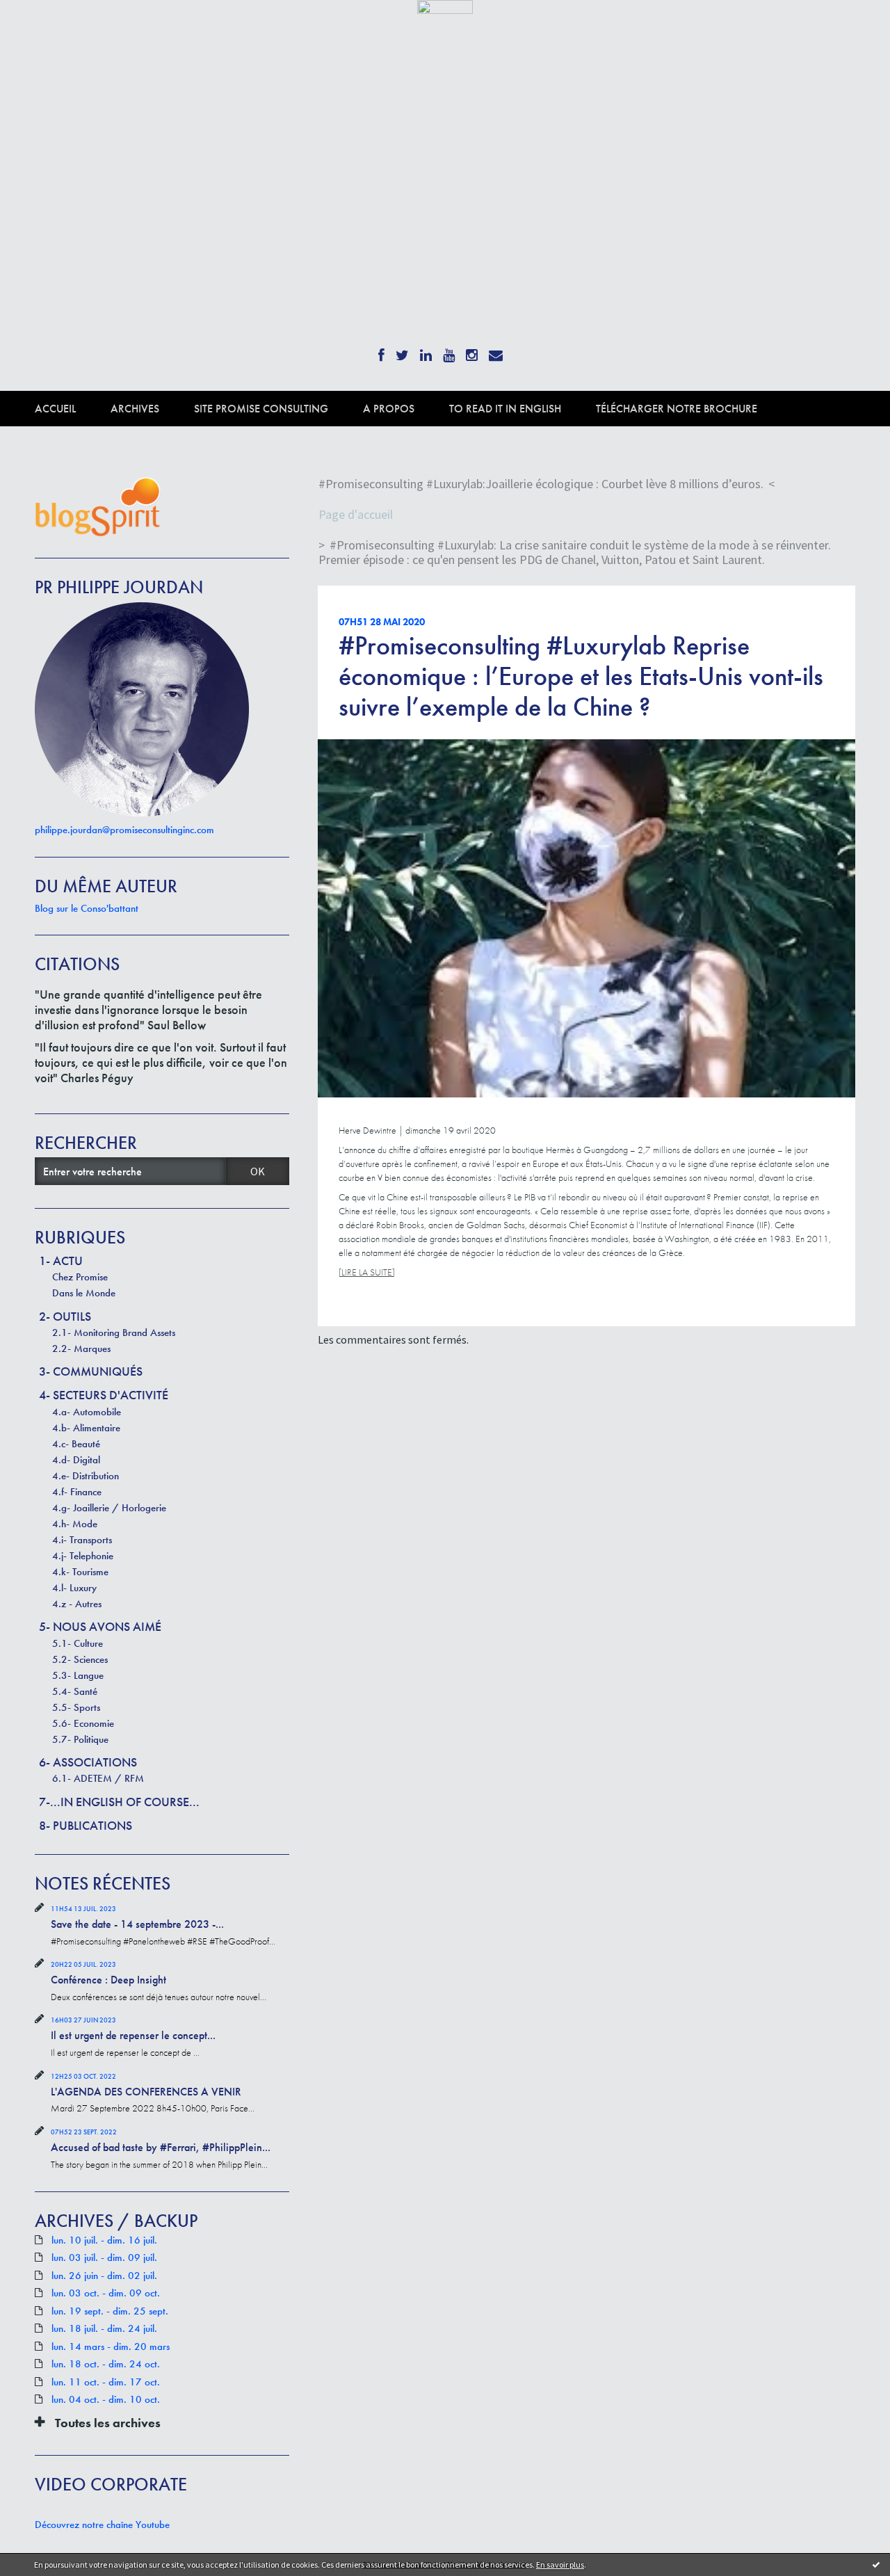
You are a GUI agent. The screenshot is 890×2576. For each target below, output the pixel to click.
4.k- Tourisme (80, 1572)
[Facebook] (381, 351)
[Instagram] (472, 351)
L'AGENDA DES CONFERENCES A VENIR (146, 2092)
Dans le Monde (84, 1293)
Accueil (55, 409)
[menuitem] (73, 409)
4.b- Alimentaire (86, 1428)
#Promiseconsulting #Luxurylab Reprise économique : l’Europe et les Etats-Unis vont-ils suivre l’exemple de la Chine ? (581, 676)
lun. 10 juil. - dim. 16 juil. (104, 2240)
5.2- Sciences (80, 1659)
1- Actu (61, 1261)
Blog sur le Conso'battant (87, 908)
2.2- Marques (81, 1349)
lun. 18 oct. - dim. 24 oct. (106, 2364)
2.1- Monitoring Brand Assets (114, 1333)
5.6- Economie (83, 1723)
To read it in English (505, 409)
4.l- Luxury (74, 1588)
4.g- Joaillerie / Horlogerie (109, 1508)
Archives (135, 409)
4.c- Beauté (76, 1444)
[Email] (496, 351)
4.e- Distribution (86, 1476)
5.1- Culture (78, 1643)
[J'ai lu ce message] (876, 2564)
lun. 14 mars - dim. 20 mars (111, 2347)
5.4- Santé (75, 1691)
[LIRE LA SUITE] (367, 1272)
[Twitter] (402, 351)
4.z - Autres (77, 1604)
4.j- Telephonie (83, 1556)
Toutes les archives (108, 2423)
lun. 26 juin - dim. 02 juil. (104, 2276)
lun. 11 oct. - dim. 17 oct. (106, 2382)
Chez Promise (80, 1277)
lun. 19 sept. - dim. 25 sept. (110, 2311)
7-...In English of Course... (119, 1802)
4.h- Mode (75, 1524)
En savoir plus (560, 2565)
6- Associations (88, 1762)
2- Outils (65, 1316)
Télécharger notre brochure (677, 409)
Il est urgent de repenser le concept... (133, 2035)
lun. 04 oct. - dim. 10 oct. (106, 2400)
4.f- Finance (77, 1492)
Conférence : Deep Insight (108, 1980)
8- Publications (86, 1825)
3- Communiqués (91, 1371)
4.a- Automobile (87, 1412)
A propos (389, 409)
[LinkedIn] (426, 351)
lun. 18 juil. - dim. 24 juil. (104, 2329)
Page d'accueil (356, 514)
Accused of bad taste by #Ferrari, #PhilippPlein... (161, 2147)
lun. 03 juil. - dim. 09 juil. (104, 2258)
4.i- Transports (82, 1540)
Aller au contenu (46, 26)
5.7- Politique (80, 1739)
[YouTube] (449, 351)
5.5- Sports (76, 1707)
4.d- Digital (76, 1460)
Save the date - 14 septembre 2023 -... (137, 1924)
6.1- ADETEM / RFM (98, 1778)
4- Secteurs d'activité (104, 1395)
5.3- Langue (78, 1675)
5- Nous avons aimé (100, 1626)
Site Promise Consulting (261, 409)
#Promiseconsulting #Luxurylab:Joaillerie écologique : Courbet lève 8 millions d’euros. (541, 484)
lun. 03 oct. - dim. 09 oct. (106, 2293)
